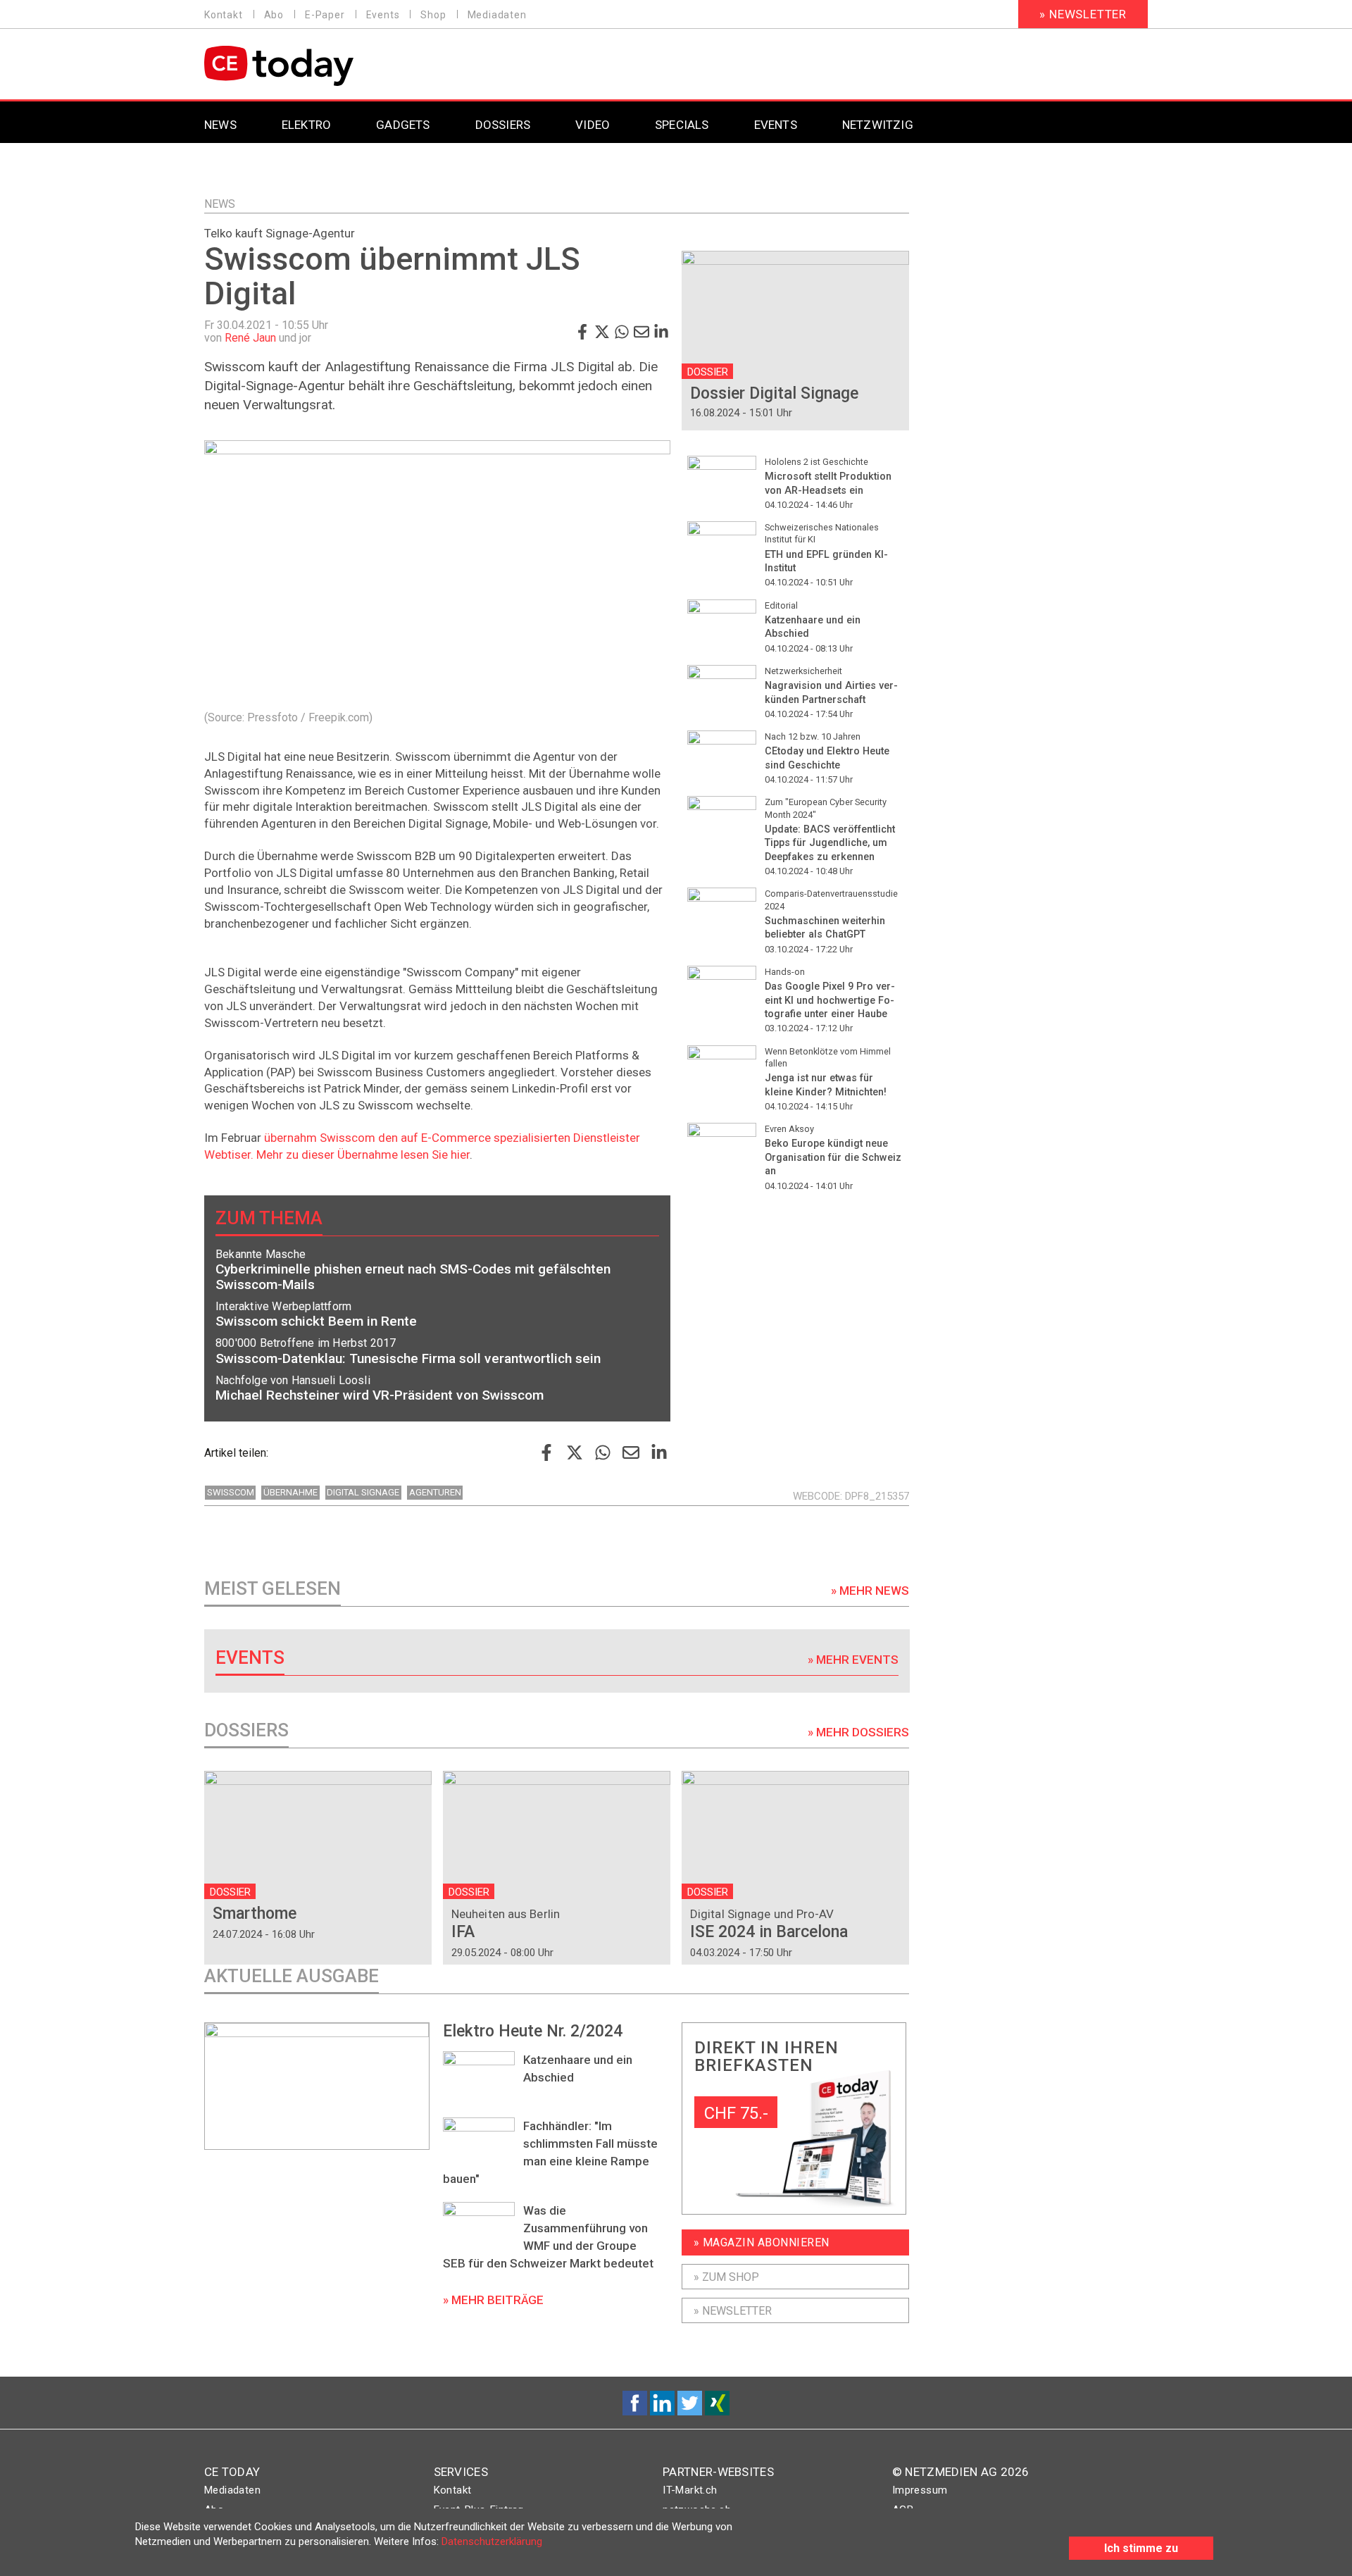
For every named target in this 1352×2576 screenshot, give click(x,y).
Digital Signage (363, 1492)
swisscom (231, 1492)
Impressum (920, 2490)
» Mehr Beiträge (493, 2300)
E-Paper (325, 15)
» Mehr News (870, 1591)
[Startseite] (315, 66)
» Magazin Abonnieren (762, 2242)
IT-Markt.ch (690, 2490)
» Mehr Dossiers (858, 1732)
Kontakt (224, 15)
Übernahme (290, 1492)
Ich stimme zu (1141, 2548)
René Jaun (250, 338)
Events (383, 15)
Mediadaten (497, 15)
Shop (433, 15)
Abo (274, 15)
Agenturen (435, 1492)
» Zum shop (726, 2277)
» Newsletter (1083, 14)
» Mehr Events (853, 1660)
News (220, 204)
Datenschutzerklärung (492, 2541)
